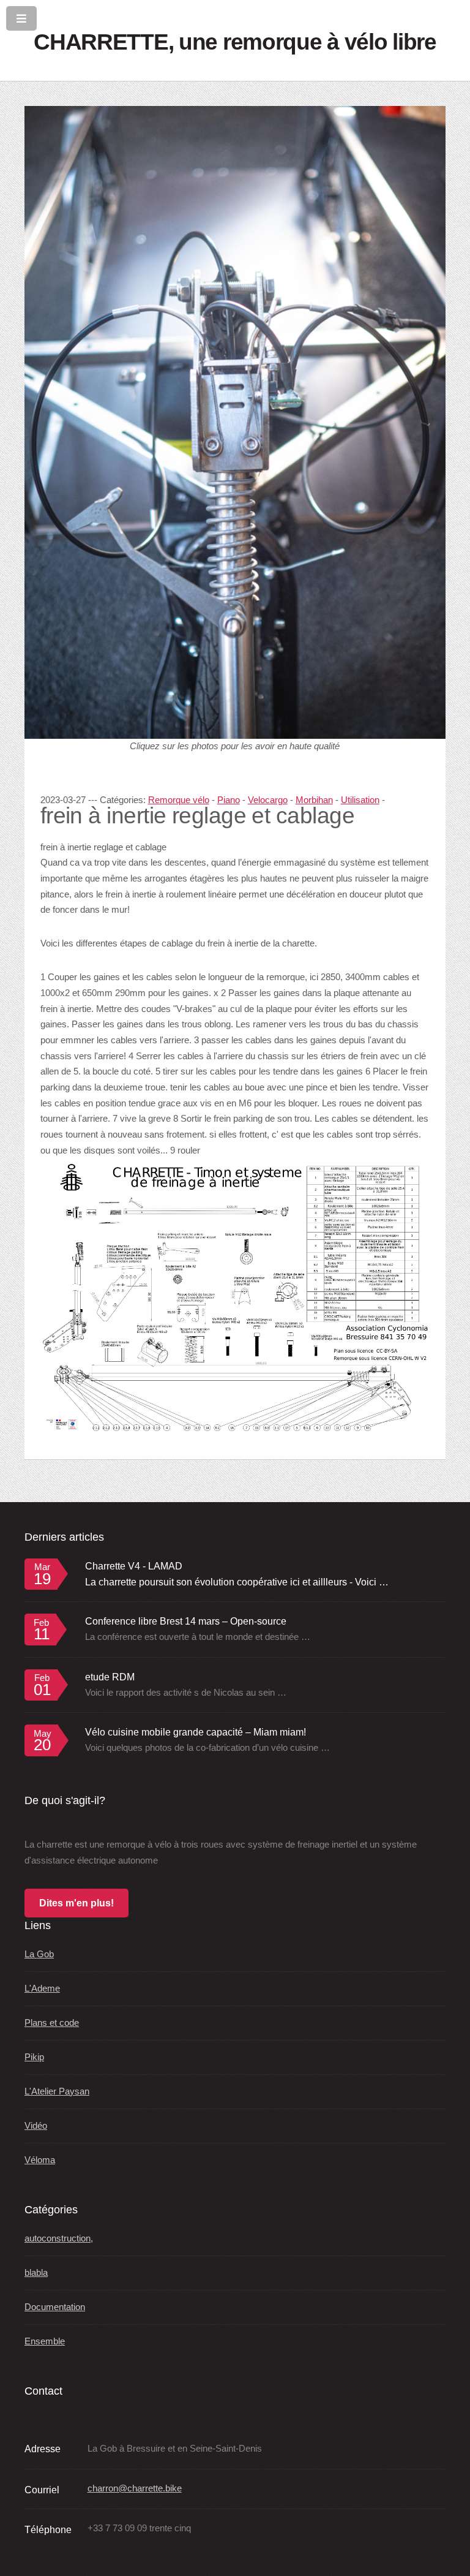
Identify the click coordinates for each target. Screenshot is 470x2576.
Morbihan (314, 800)
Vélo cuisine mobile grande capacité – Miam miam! (196, 1732)
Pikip (34, 2057)
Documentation (55, 2307)
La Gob (39, 1954)
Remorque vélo (179, 800)
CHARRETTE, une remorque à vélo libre (235, 42)
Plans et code (52, 2023)
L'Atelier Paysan (57, 2091)
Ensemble (45, 2341)
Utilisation (360, 800)
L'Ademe (42, 1989)
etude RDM (110, 1677)
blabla (36, 2273)
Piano (229, 800)
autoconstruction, (59, 2238)
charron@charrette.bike (135, 2488)
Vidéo (36, 2126)
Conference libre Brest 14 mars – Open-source (186, 1621)
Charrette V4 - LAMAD (134, 1566)
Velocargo (268, 800)
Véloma (40, 2160)
